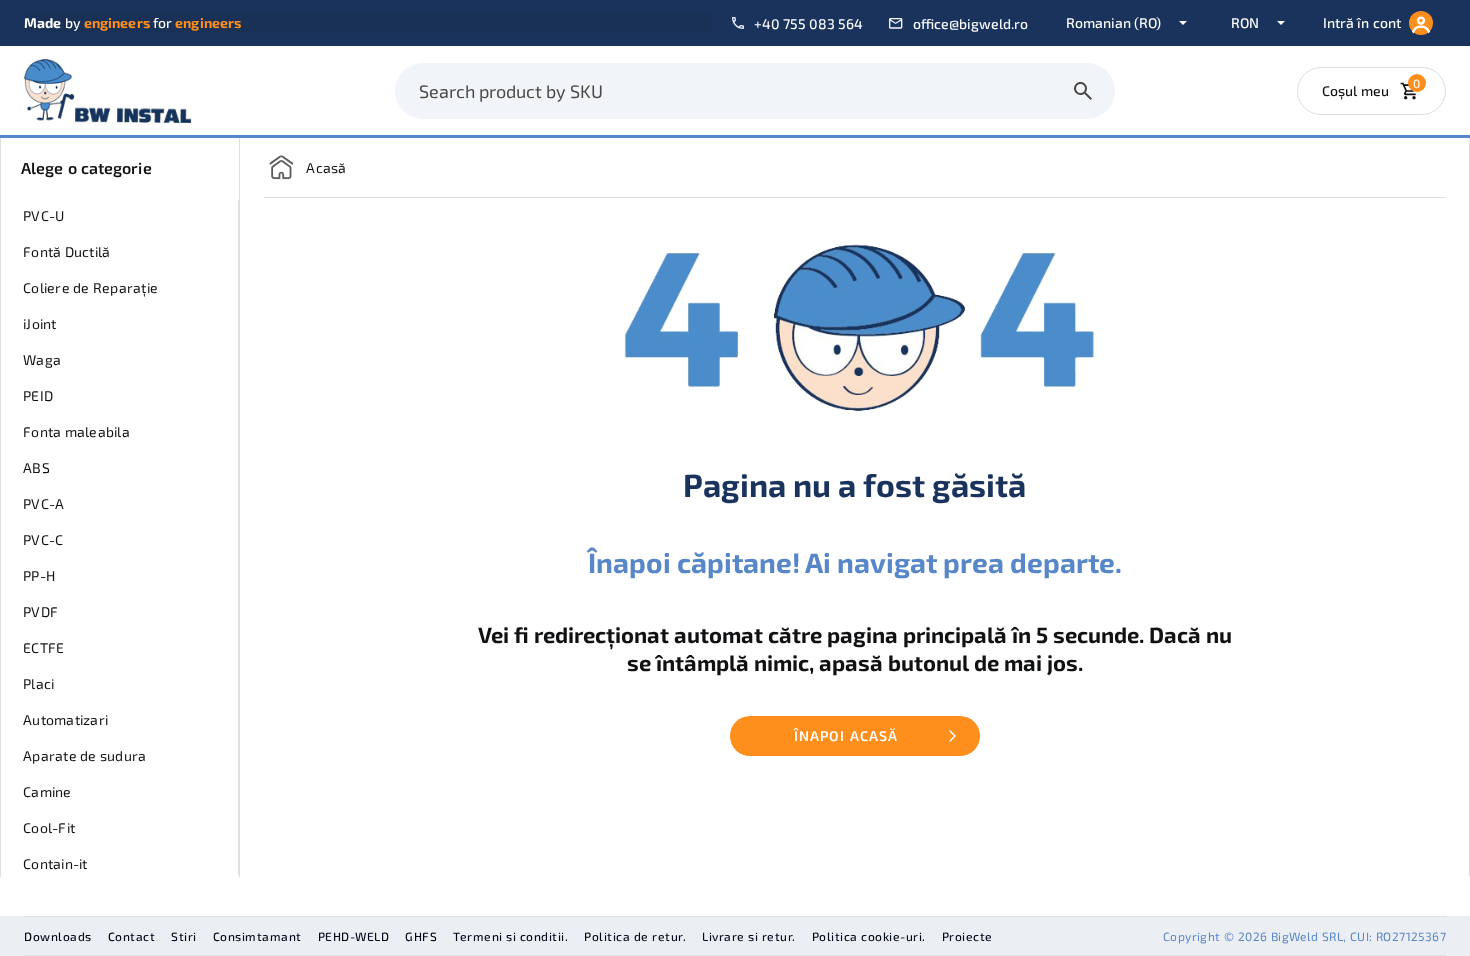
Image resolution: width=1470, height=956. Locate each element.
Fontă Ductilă (66, 251)
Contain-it (55, 863)
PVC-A (43, 503)
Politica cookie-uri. (869, 936)
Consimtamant (257, 936)
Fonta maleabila (76, 431)
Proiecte (967, 936)
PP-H (39, 575)
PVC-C (43, 539)
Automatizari (65, 719)
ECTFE (43, 647)
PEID (38, 395)
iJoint (40, 323)
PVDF (40, 611)
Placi (38, 683)
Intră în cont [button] (1362, 22)
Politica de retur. (635, 936)
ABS (36, 467)
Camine (47, 791)
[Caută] (1083, 91)
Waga (42, 359)
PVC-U (43, 215)
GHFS (421, 936)
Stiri (184, 936)
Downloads (58, 936)
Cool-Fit (49, 827)
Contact (132, 936)
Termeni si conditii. (510, 936)
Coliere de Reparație (90, 287)
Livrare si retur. (749, 936)
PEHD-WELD (354, 936)
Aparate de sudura (84, 755)
